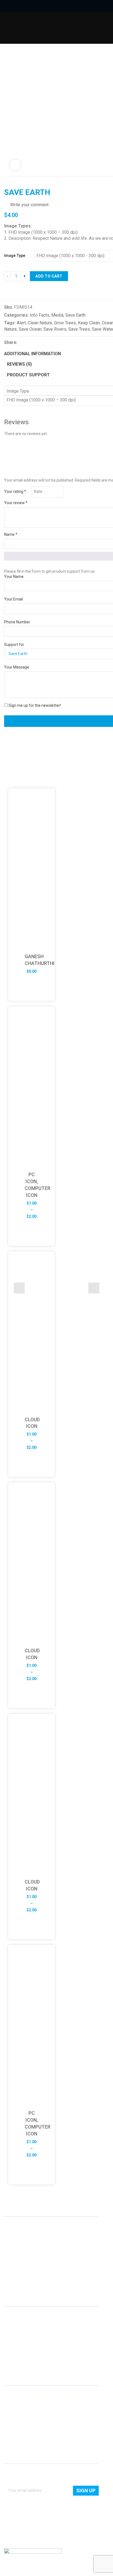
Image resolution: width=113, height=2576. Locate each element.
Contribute (13, 2410)
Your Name (14, 577)
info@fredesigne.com (23, 2257)
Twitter (26, 2276)
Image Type (15, 256)
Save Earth (75, 315)
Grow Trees (65, 323)
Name (11, 534)
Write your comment (29, 205)
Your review (16, 503)
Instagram (35, 2276)
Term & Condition (19, 2434)
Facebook (17, 2276)
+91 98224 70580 (19, 2265)
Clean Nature (40, 323)
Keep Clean (89, 323)
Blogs (9, 2418)
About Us (12, 2394)
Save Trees (79, 329)
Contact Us (14, 2402)
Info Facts (40, 315)
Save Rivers (55, 329)
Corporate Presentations (26, 2355)
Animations (14, 2347)
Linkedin (9, 2276)
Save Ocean (30, 329)
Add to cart (49, 276)
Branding (12, 2332)
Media (57, 315)
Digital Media (15, 2339)
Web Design (14, 2316)
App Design (14, 2324)
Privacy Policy (16, 2426)
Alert (21, 323)
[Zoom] (15, 165)
